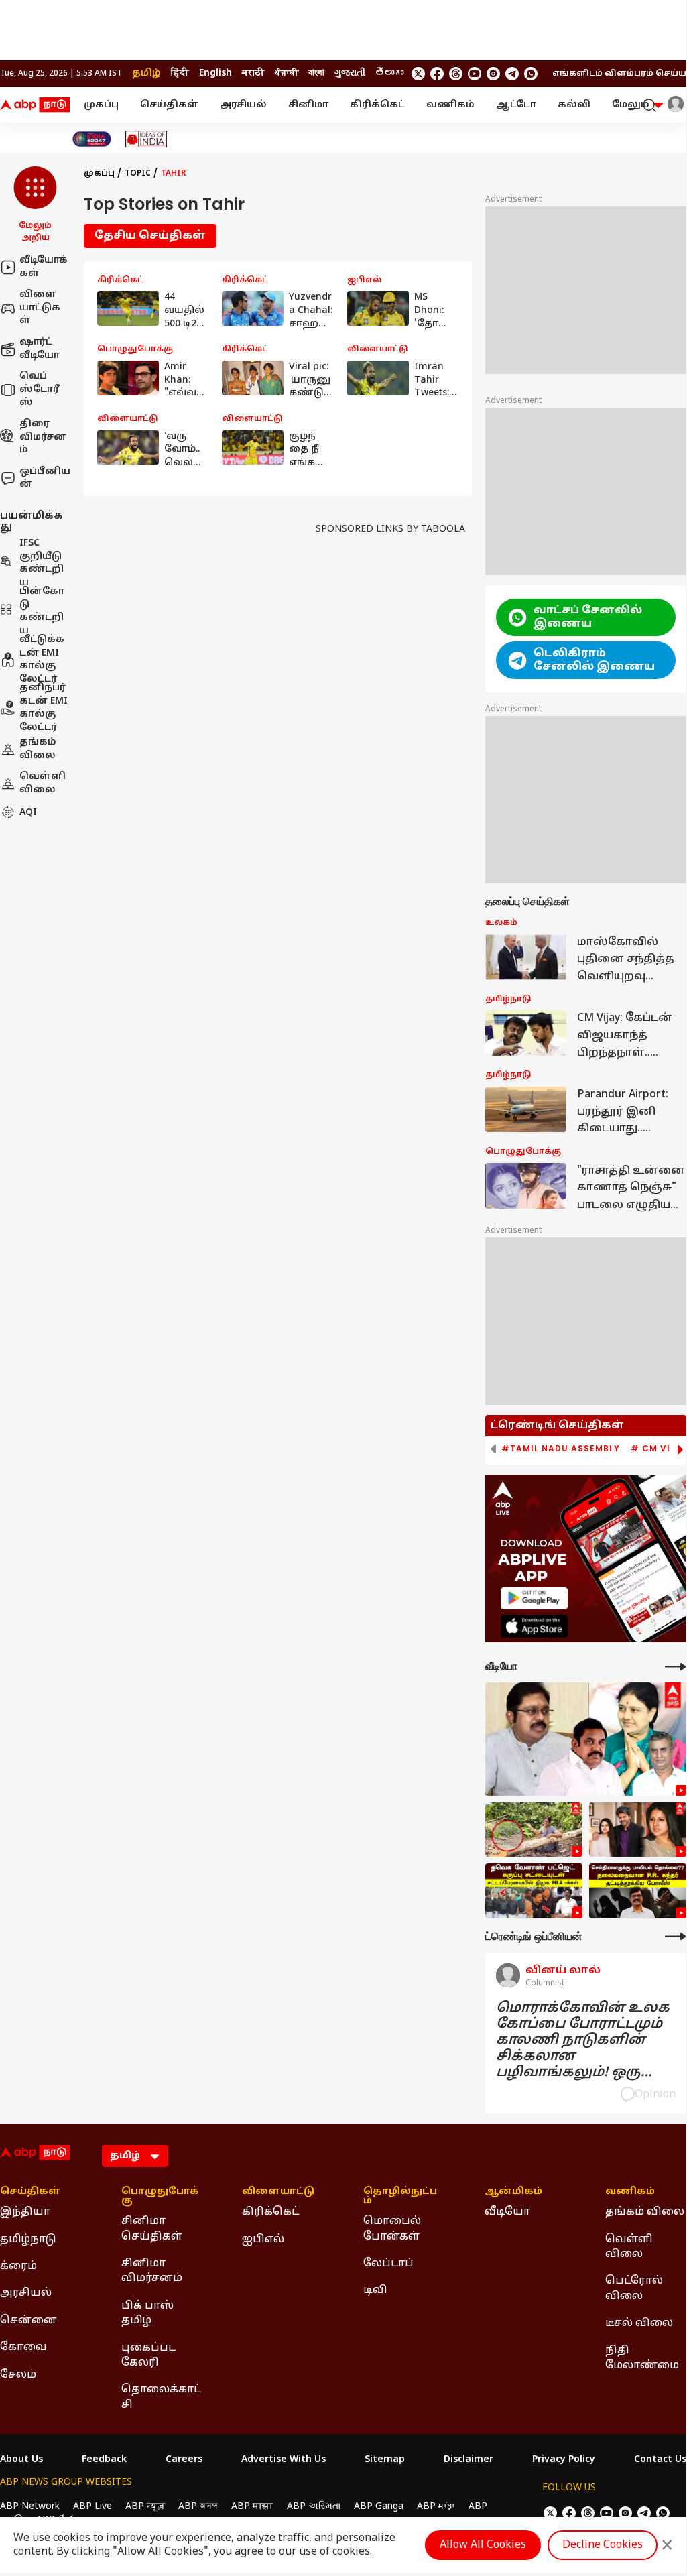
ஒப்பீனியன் (45, 478)
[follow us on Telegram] (512, 74)
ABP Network (30, 2507)
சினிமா (308, 105)
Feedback (104, 2460)
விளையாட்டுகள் (40, 308)
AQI (28, 813)
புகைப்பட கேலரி (148, 2355)
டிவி (375, 2290)
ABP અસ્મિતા (314, 2507)
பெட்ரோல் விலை (634, 2288)
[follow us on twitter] (418, 74)
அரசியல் (243, 105)
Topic (138, 174)
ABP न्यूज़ (145, 2507)
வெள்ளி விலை (43, 783)
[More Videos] (676, 1667)
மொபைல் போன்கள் (392, 2229)
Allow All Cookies (483, 2545)
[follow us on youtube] (475, 74)
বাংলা (316, 73)
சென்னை (28, 2321)
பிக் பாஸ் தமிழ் (147, 2313)
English (215, 73)
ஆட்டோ (516, 105)
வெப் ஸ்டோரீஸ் (40, 389)
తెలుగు (389, 73)
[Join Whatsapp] (531, 74)
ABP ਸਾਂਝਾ (436, 2507)
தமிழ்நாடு (28, 2240)
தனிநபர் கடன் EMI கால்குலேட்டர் (44, 708)
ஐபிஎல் (263, 2240)
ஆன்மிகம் (513, 2192)
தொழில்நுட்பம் (400, 2197)
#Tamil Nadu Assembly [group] (561, 1449)
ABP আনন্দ (198, 2507)
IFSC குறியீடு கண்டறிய (42, 563)
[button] (35, 205)
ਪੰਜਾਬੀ (287, 73)
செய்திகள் (169, 105)
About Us (21, 2460)
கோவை (23, 2347)
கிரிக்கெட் (377, 105)
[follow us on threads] (456, 74)
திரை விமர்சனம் (43, 437)
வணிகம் (450, 105)
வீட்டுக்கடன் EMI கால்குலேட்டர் (42, 660)
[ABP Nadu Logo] (35, 105)
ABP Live (92, 2507)
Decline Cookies (603, 2545)
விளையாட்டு (278, 2192)
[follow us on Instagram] (493, 74)
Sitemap (385, 2460)
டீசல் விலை (639, 2323)
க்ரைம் (18, 2266)
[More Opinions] (676, 1936)
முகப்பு (101, 105)
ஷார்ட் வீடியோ (40, 349)
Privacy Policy (564, 2460)
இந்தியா (25, 2212)
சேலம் (18, 2375)
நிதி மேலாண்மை (642, 2358)
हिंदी (180, 73)
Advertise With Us (284, 2460)
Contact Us (660, 2460)
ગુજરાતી (350, 73)
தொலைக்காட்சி (161, 2397)
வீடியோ (507, 2212)
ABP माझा (252, 2507)
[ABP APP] (534, 1598)
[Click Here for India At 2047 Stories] (92, 139)
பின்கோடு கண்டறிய (42, 611)
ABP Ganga (379, 2507)
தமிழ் (146, 73)
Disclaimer (469, 2460)
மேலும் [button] (631, 105)
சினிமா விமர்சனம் (152, 2271)
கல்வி (574, 105)
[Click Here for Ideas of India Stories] (146, 139)
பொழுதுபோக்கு (160, 2197)
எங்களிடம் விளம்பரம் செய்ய (619, 74)
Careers (184, 2460)
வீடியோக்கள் (44, 267)
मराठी (253, 73)
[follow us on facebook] (437, 74)
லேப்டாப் (388, 2264)
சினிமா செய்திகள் (152, 2229)
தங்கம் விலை (38, 749)
